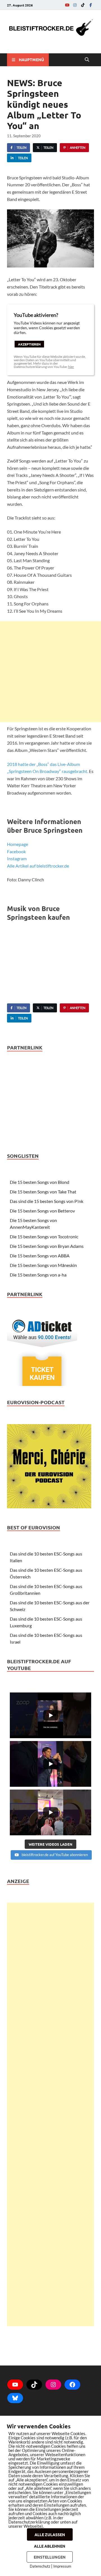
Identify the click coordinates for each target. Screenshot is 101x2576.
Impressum (62, 2566)
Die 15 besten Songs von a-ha (38, 1275)
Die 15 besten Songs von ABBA (40, 1256)
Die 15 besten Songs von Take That (43, 1192)
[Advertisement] (50, 672)
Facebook (16, 851)
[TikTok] (83, 5)
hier (71, 367)
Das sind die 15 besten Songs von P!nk (47, 1201)
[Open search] (87, 60)
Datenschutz (40, 2566)
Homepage (18, 844)
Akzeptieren (29, 344)
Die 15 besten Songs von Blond (40, 1182)
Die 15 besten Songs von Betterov (42, 1211)
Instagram (17, 858)
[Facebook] (91, 5)
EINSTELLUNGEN (50, 2557)
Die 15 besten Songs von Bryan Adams (47, 1246)
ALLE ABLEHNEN (50, 2546)
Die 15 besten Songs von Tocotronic (44, 1236)
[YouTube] (67, 5)
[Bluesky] (15, 2398)
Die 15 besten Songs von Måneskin (43, 1265)
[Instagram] (75, 5)
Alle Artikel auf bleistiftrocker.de (38, 866)
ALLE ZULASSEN (50, 2534)
